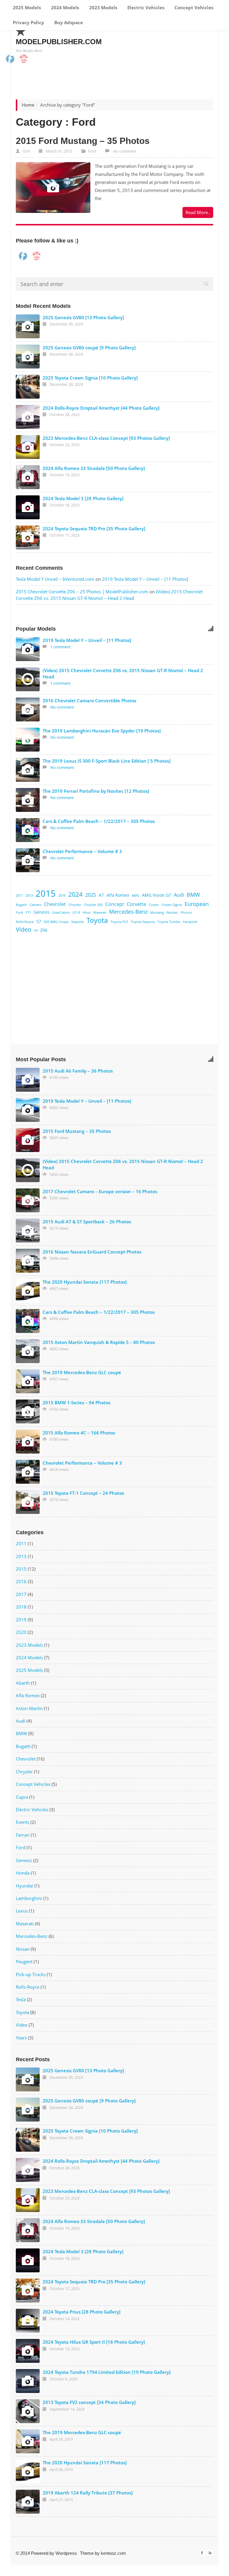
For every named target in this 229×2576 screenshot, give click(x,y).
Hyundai (24, 1886)
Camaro (35, 905)
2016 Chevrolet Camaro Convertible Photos (89, 701)
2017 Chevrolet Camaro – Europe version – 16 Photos (100, 1191)
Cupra (22, 1797)
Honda (23, 1873)
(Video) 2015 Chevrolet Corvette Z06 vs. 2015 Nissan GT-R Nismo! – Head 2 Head (109, 595)
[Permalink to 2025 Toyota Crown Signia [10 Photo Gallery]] (28, 387)
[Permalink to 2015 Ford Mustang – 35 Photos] (53, 188)
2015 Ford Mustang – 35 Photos (83, 141)
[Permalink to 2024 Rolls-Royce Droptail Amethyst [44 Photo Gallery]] (28, 417)
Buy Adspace (68, 22)
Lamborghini (29, 1898)
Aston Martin (29, 1708)
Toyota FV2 (119, 922)
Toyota (97, 920)
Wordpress (66, 2553)
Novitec (172, 913)
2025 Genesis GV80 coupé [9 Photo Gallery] (89, 348)
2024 (75, 894)
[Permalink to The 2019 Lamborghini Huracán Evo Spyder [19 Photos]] (28, 740)
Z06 (44, 930)
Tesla (21, 1999)
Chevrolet (55, 904)
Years (21, 2038)
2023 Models (103, 7)
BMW (193, 894)
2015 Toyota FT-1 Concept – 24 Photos (83, 1493)
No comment (125, 151)
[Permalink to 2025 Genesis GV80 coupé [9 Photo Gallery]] (28, 357)
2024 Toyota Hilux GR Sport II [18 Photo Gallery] (94, 2342)
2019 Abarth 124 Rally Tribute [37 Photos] (88, 2493)
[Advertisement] (122, 992)
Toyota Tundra (169, 922)
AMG (136, 895)
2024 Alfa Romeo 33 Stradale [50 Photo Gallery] (94, 468)
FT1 (28, 913)
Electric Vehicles (145, 7)
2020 (21, 1632)
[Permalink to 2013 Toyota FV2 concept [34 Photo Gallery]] (28, 2411)
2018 (21, 1607)
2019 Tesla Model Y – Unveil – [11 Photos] (145, 579)
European (197, 904)
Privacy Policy (28, 22)
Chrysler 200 (93, 905)
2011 (19, 895)
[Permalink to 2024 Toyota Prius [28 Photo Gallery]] (28, 2321)
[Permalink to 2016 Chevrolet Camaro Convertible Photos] (28, 709)
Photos (186, 913)
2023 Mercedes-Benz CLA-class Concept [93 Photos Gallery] (106, 438)
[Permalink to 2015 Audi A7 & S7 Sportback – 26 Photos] (28, 1231)
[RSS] (210, 2553)
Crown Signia (172, 905)
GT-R (76, 913)
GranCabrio (61, 913)
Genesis (42, 912)
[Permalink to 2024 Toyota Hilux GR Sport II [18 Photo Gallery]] (28, 2351)
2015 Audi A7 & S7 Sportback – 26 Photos (87, 1222)
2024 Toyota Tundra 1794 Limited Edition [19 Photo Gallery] (107, 2372)
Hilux (87, 913)
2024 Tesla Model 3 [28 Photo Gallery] (83, 498)
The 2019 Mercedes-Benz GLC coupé (82, 1372)
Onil (26, 151)
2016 (62, 895)
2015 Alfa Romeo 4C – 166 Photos (79, 1433)
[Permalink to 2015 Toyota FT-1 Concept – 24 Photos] (28, 1502)
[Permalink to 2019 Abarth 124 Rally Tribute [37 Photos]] (28, 2502)
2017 (21, 1594)
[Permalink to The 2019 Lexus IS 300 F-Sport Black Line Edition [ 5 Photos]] (28, 770)
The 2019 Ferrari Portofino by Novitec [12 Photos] (96, 791)
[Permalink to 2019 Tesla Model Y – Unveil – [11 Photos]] (28, 649)
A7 (101, 895)
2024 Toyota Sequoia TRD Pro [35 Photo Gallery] (94, 529)
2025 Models (26, 7)
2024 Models (64, 7)
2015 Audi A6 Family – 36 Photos (78, 1071)
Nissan (23, 1949)
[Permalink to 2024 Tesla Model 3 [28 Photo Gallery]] (28, 507)
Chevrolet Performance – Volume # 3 (82, 851)
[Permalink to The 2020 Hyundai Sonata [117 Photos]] (28, 1291)
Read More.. (198, 212)
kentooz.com (113, 2553)
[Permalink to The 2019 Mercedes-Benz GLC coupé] (28, 1381)
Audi (179, 895)
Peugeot (24, 1961)
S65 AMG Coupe (56, 922)
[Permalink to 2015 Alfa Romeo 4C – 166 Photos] (28, 1442)
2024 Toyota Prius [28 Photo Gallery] (82, 2312)
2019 (21, 1620)
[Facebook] (203, 2553)
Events (23, 1822)
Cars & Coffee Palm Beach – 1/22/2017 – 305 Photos (99, 821)
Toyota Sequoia (143, 922)
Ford (92, 151)
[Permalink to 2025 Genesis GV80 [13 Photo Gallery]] (28, 326)
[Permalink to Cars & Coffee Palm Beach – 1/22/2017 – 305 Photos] (28, 830)
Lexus (22, 1911)
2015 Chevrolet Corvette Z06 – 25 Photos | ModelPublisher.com (82, 592)
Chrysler (75, 905)
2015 (46, 893)
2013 (29, 895)
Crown (154, 905)
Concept (115, 904)
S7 (39, 921)
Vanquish (190, 922)
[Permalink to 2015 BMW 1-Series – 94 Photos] (28, 1411)
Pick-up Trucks (31, 1974)
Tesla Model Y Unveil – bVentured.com (55, 579)
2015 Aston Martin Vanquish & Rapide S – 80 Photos (99, 1342)
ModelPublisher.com (59, 42)
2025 (91, 895)
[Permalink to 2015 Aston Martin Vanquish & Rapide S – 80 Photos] (28, 1351)
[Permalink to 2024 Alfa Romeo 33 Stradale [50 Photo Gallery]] (28, 477)
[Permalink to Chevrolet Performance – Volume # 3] (28, 860)
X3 (36, 930)
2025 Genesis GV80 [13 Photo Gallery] (83, 317)
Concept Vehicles (193, 7)
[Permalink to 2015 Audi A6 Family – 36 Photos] (28, 1080)
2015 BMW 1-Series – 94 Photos (76, 1403)
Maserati (100, 913)
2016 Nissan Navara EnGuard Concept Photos (92, 1252)
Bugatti (21, 905)
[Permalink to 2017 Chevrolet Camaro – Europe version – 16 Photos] (28, 1200)
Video (24, 929)
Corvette (136, 904)
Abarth (23, 1683)
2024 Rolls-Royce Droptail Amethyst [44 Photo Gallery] (101, 408)
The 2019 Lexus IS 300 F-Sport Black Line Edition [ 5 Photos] (107, 761)
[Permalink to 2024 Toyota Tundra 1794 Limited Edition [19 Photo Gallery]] (28, 2381)
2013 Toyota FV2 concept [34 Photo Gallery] (89, 2402)
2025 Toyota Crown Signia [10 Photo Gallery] (90, 378)
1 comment (61, 647)
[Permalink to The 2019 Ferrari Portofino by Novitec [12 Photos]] (28, 800)
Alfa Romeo (118, 895)
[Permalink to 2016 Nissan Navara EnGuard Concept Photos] (28, 1261)
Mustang (157, 913)
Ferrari (23, 1835)
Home (28, 105)
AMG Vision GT (157, 895)
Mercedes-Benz (128, 911)
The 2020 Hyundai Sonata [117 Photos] (85, 1282)
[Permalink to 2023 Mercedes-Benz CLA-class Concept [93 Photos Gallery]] (28, 447)
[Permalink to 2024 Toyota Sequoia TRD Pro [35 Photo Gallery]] (28, 537)
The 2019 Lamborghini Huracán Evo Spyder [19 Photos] (102, 731)
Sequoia (78, 922)
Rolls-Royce (25, 922)
